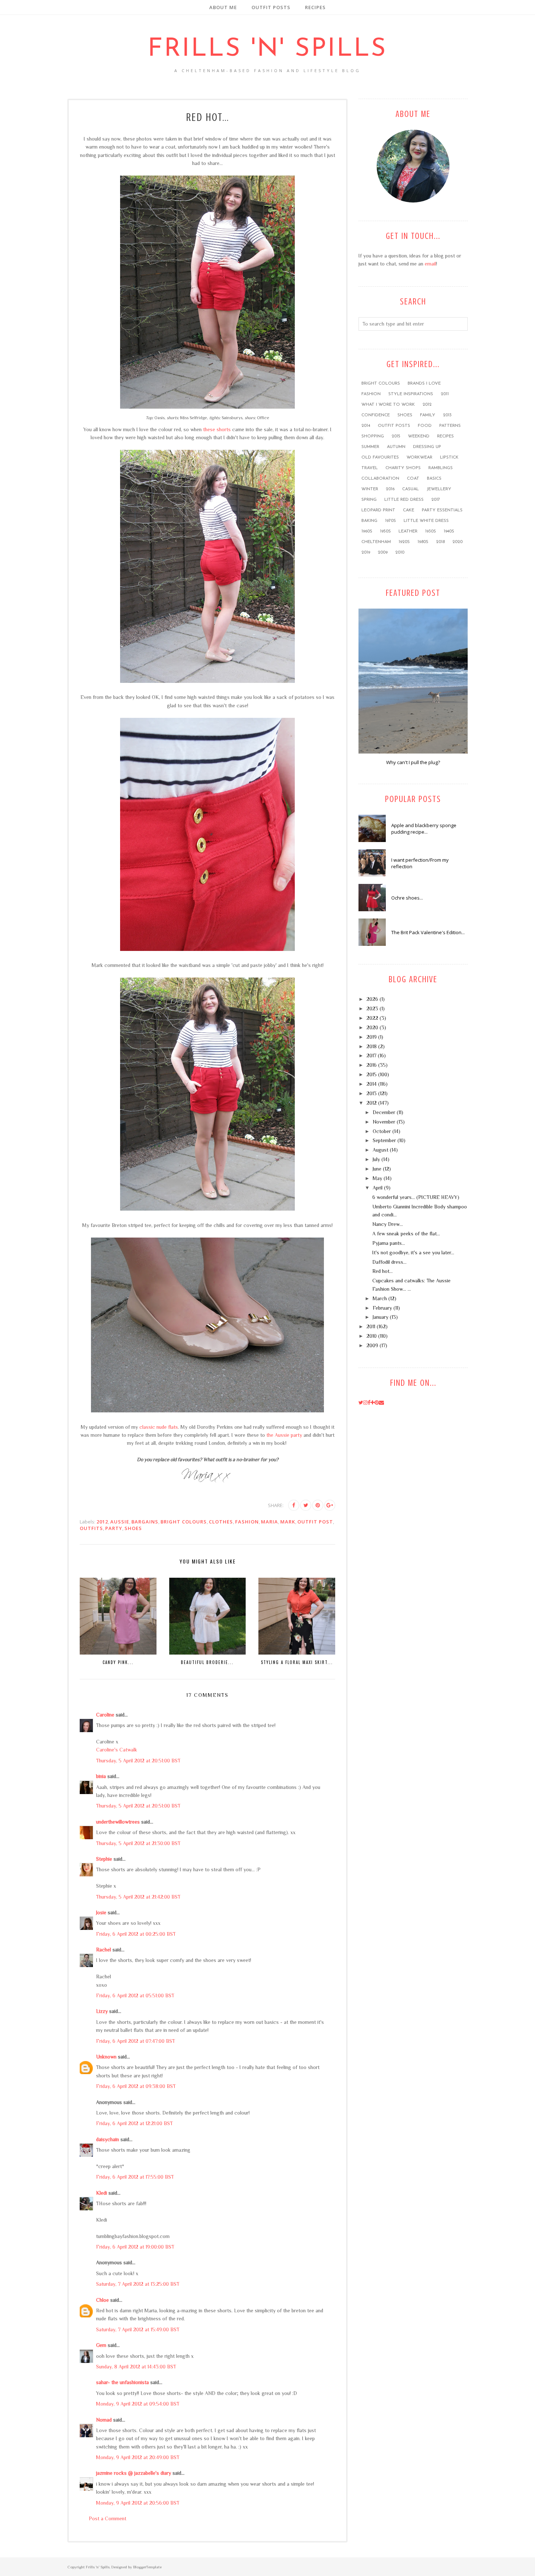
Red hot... (383, 1271)
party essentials (442, 510)
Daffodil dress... (389, 1262)
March (380, 1298)
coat (413, 479)
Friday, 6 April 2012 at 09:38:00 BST (136, 2086)
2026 (372, 999)
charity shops (403, 468)
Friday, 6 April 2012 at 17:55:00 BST (135, 2177)
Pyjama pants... (389, 1243)
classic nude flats (159, 1427)
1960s (367, 531)
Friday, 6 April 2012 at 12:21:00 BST (134, 2123)
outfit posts (394, 426)
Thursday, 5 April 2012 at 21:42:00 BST (138, 1897)
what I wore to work (388, 405)
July (376, 1159)
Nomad (104, 2420)
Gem (101, 2345)
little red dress (404, 500)
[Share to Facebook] (294, 1505)
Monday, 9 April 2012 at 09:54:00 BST (138, 2404)
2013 (447, 415)
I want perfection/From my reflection (420, 863)
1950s (385, 531)
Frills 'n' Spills (267, 49)
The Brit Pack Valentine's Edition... (428, 932)
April (378, 1188)
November (384, 1122)
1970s (391, 521)
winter (370, 489)
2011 (445, 394)
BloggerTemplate (147, 2567)
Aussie (120, 1522)
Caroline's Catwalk (117, 1750)
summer (370, 447)
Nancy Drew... (388, 1224)
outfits (91, 1528)
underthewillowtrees (118, 1822)
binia (101, 1776)
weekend (419, 436)
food (425, 426)
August (381, 1150)
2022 (372, 1018)
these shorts (217, 429)
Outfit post (315, 1522)
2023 (372, 1008)
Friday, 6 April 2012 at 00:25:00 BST (136, 1934)
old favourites (380, 457)
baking (369, 521)
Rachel (104, 1950)
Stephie (104, 1859)
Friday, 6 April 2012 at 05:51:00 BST (135, 1995)
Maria (270, 1522)
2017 (436, 500)
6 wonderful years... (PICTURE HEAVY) (416, 1197)
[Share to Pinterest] (318, 1505)
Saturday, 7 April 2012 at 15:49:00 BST (138, 2329)
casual (411, 489)
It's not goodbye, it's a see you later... (413, 1252)
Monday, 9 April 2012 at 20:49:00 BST (138, 2457)
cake (409, 510)
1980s (423, 542)
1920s (404, 542)
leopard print (378, 510)
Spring (369, 500)
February (382, 1308)
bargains (145, 1522)
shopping (373, 436)
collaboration (380, 479)
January (381, 1317)
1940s (449, 531)
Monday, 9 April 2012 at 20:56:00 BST (138, 2503)
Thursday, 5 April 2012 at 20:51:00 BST (138, 1761)
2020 (457, 542)
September (384, 1140)
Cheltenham (376, 542)
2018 (440, 542)
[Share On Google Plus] (330, 1505)
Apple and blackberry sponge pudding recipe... (424, 829)
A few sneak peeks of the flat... (406, 1234)
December (384, 1112)
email (430, 264)
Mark (288, 1522)
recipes (445, 436)
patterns (450, 426)
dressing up (427, 447)
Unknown (106, 2057)
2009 (383, 552)
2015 (396, 436)
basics (434, 479)
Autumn (396, 447)
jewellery (439, 489)
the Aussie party (284, 1435)
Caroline (105, 1715)
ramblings (441, 468)
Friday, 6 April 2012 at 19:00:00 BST (135, 2247)
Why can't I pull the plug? (413, 762)
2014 (366, 426)
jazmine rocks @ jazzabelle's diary (134, 2473)
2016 (390, 489)
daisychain (108, 2139)
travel (370, 468)
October (382, 1131)
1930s (431, 531)
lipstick (449, 457)
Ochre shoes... (407, 898)
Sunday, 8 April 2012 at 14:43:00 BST (136, 2367)
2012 (102, 1522)
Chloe (102, 2300)
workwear (419, 457)
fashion (247, 1522)
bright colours (184, 1522)
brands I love (424, 384)
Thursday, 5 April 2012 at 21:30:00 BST (138, 1843)
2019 (366, 552)
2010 (400, 552)
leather (408, 531)
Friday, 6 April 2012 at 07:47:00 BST (136, 2041)
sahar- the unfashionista (122, 2382)
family (428, 415)
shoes (133, 1528)
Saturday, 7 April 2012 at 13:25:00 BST (138, 2284)
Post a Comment (108, 2518)
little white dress (426, 521)
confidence (376, 415)
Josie (101, 1912)
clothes (221, 1522)
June (377, 1169)
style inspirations (411, 394)
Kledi (102, 2193)
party (114, 1528)
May (377, 1178)
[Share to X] (306, 1505)
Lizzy (102, 2011)
